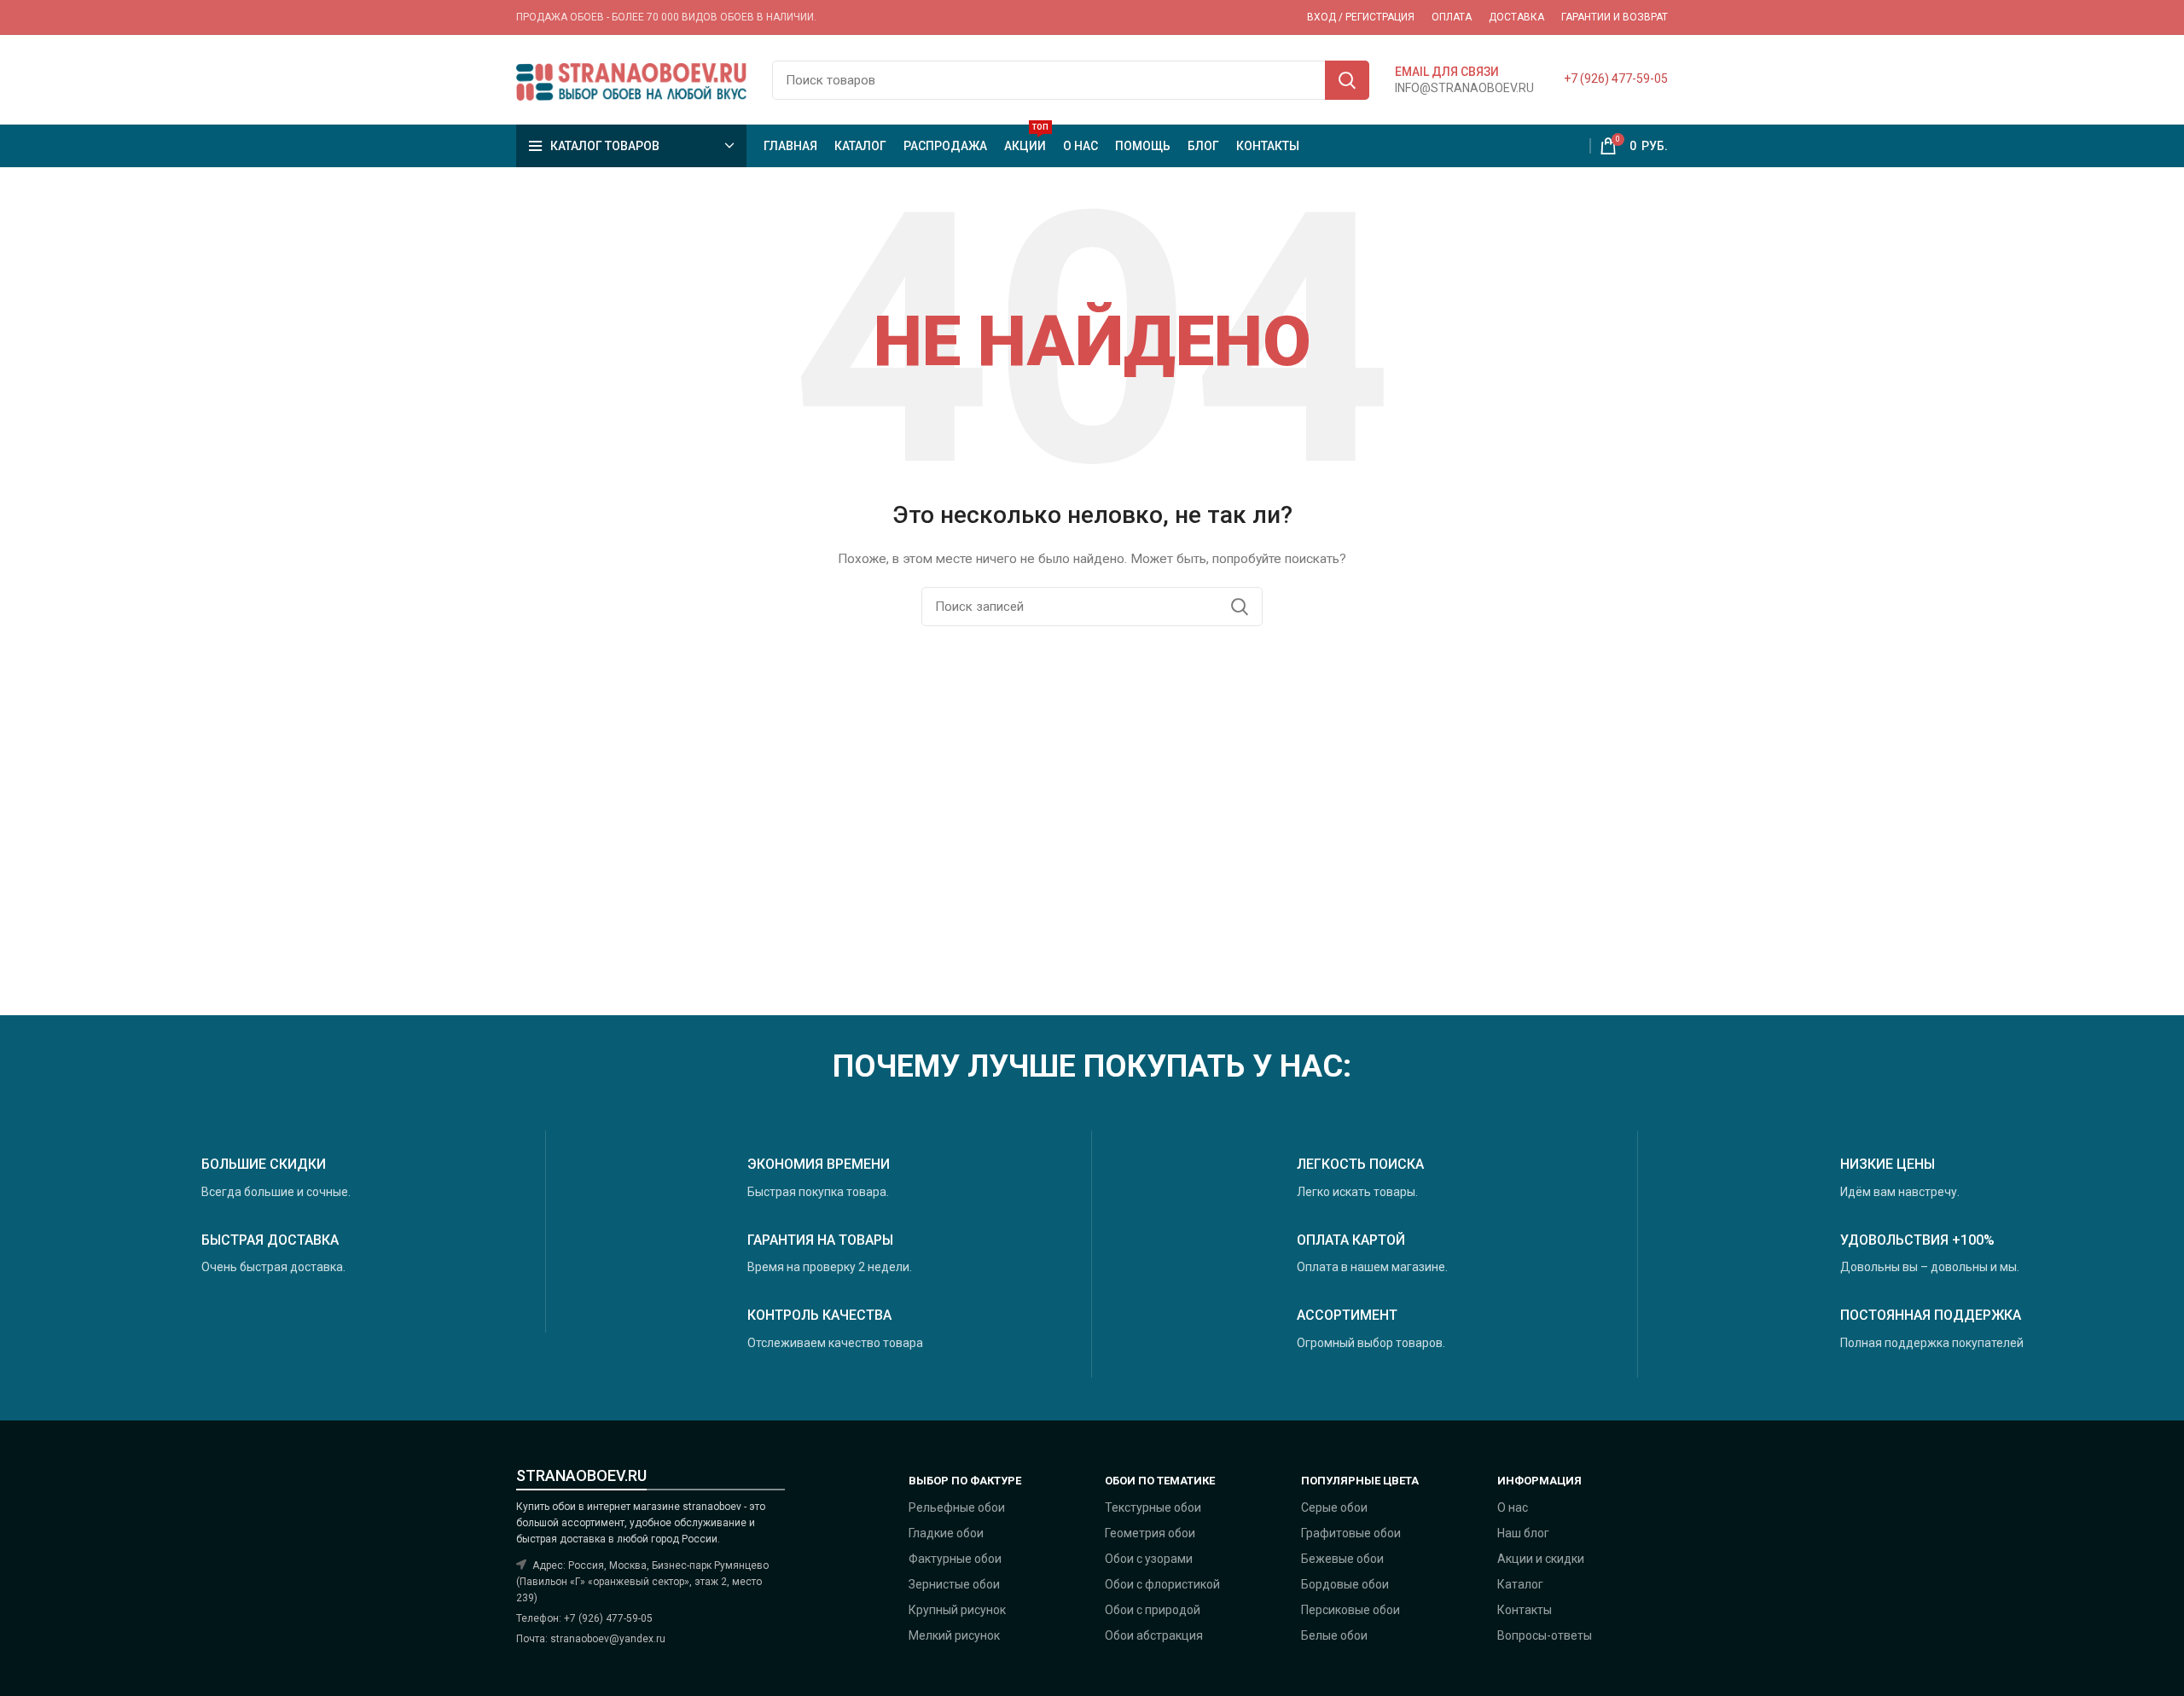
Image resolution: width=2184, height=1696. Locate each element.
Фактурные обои (955, 1559)
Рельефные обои (957, 1507)
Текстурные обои (1153, 1507)
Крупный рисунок (957, 1610)
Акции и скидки (1541, 1559)
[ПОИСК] (1347, 80)
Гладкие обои (946, 1533)
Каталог (1520, 1584)
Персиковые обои (1350, 1610)
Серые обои (1334, 1507)
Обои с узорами (1149, 1559)
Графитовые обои (1351, 1533)
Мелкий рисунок (954, 1635)
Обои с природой (1153, 1610)
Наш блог (1523, 1533)
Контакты (1525, 1610)
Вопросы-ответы (1545, 1635)
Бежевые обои (1342, 1559)
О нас (1513, 1507)
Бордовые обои (1345, 1584)
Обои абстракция (1154, 1635)
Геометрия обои (1150, 1533)
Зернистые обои (954, 1584)
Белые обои (1334, 1635)
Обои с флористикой (1162, 1584)
